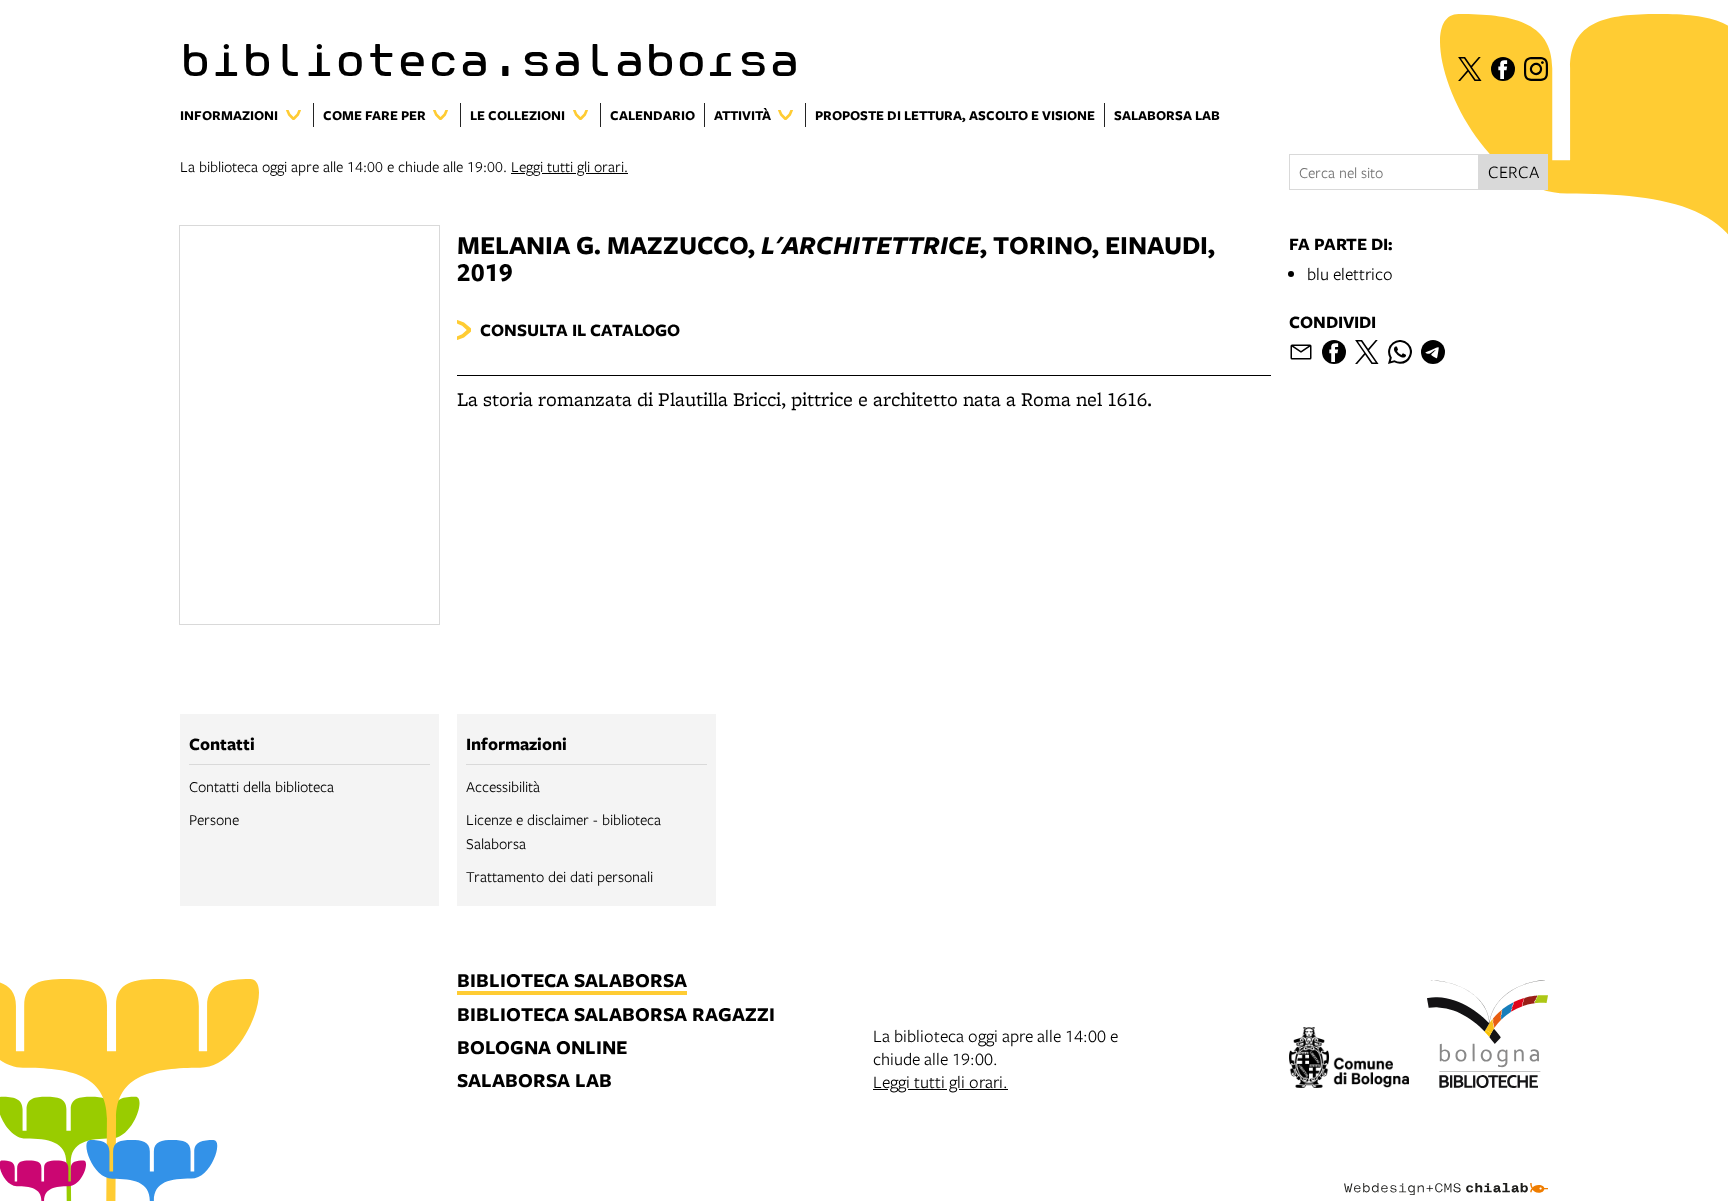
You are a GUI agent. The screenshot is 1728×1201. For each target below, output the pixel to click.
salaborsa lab (534, 1081)
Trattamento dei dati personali (559, 876)
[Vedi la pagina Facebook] (1503, 69)
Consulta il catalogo (580, 329)
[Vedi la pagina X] (1470, 69)
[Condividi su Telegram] (1433, 352)
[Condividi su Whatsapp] (1400, 352)
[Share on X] (1367, 352)
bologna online (542, 1048)
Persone (214, 819)
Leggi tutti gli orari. (569, 166)
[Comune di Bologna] (1349, 1060)
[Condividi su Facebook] (1334, 352)
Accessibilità (503, 786)
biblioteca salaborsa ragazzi (616, 1015)
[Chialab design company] (1446, 1171)
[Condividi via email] (1301, 352)
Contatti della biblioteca (261, 786)
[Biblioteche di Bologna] (1487, 1037)
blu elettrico (1350, 273)
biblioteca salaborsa (572, 981)
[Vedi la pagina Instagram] (1536, 69)
